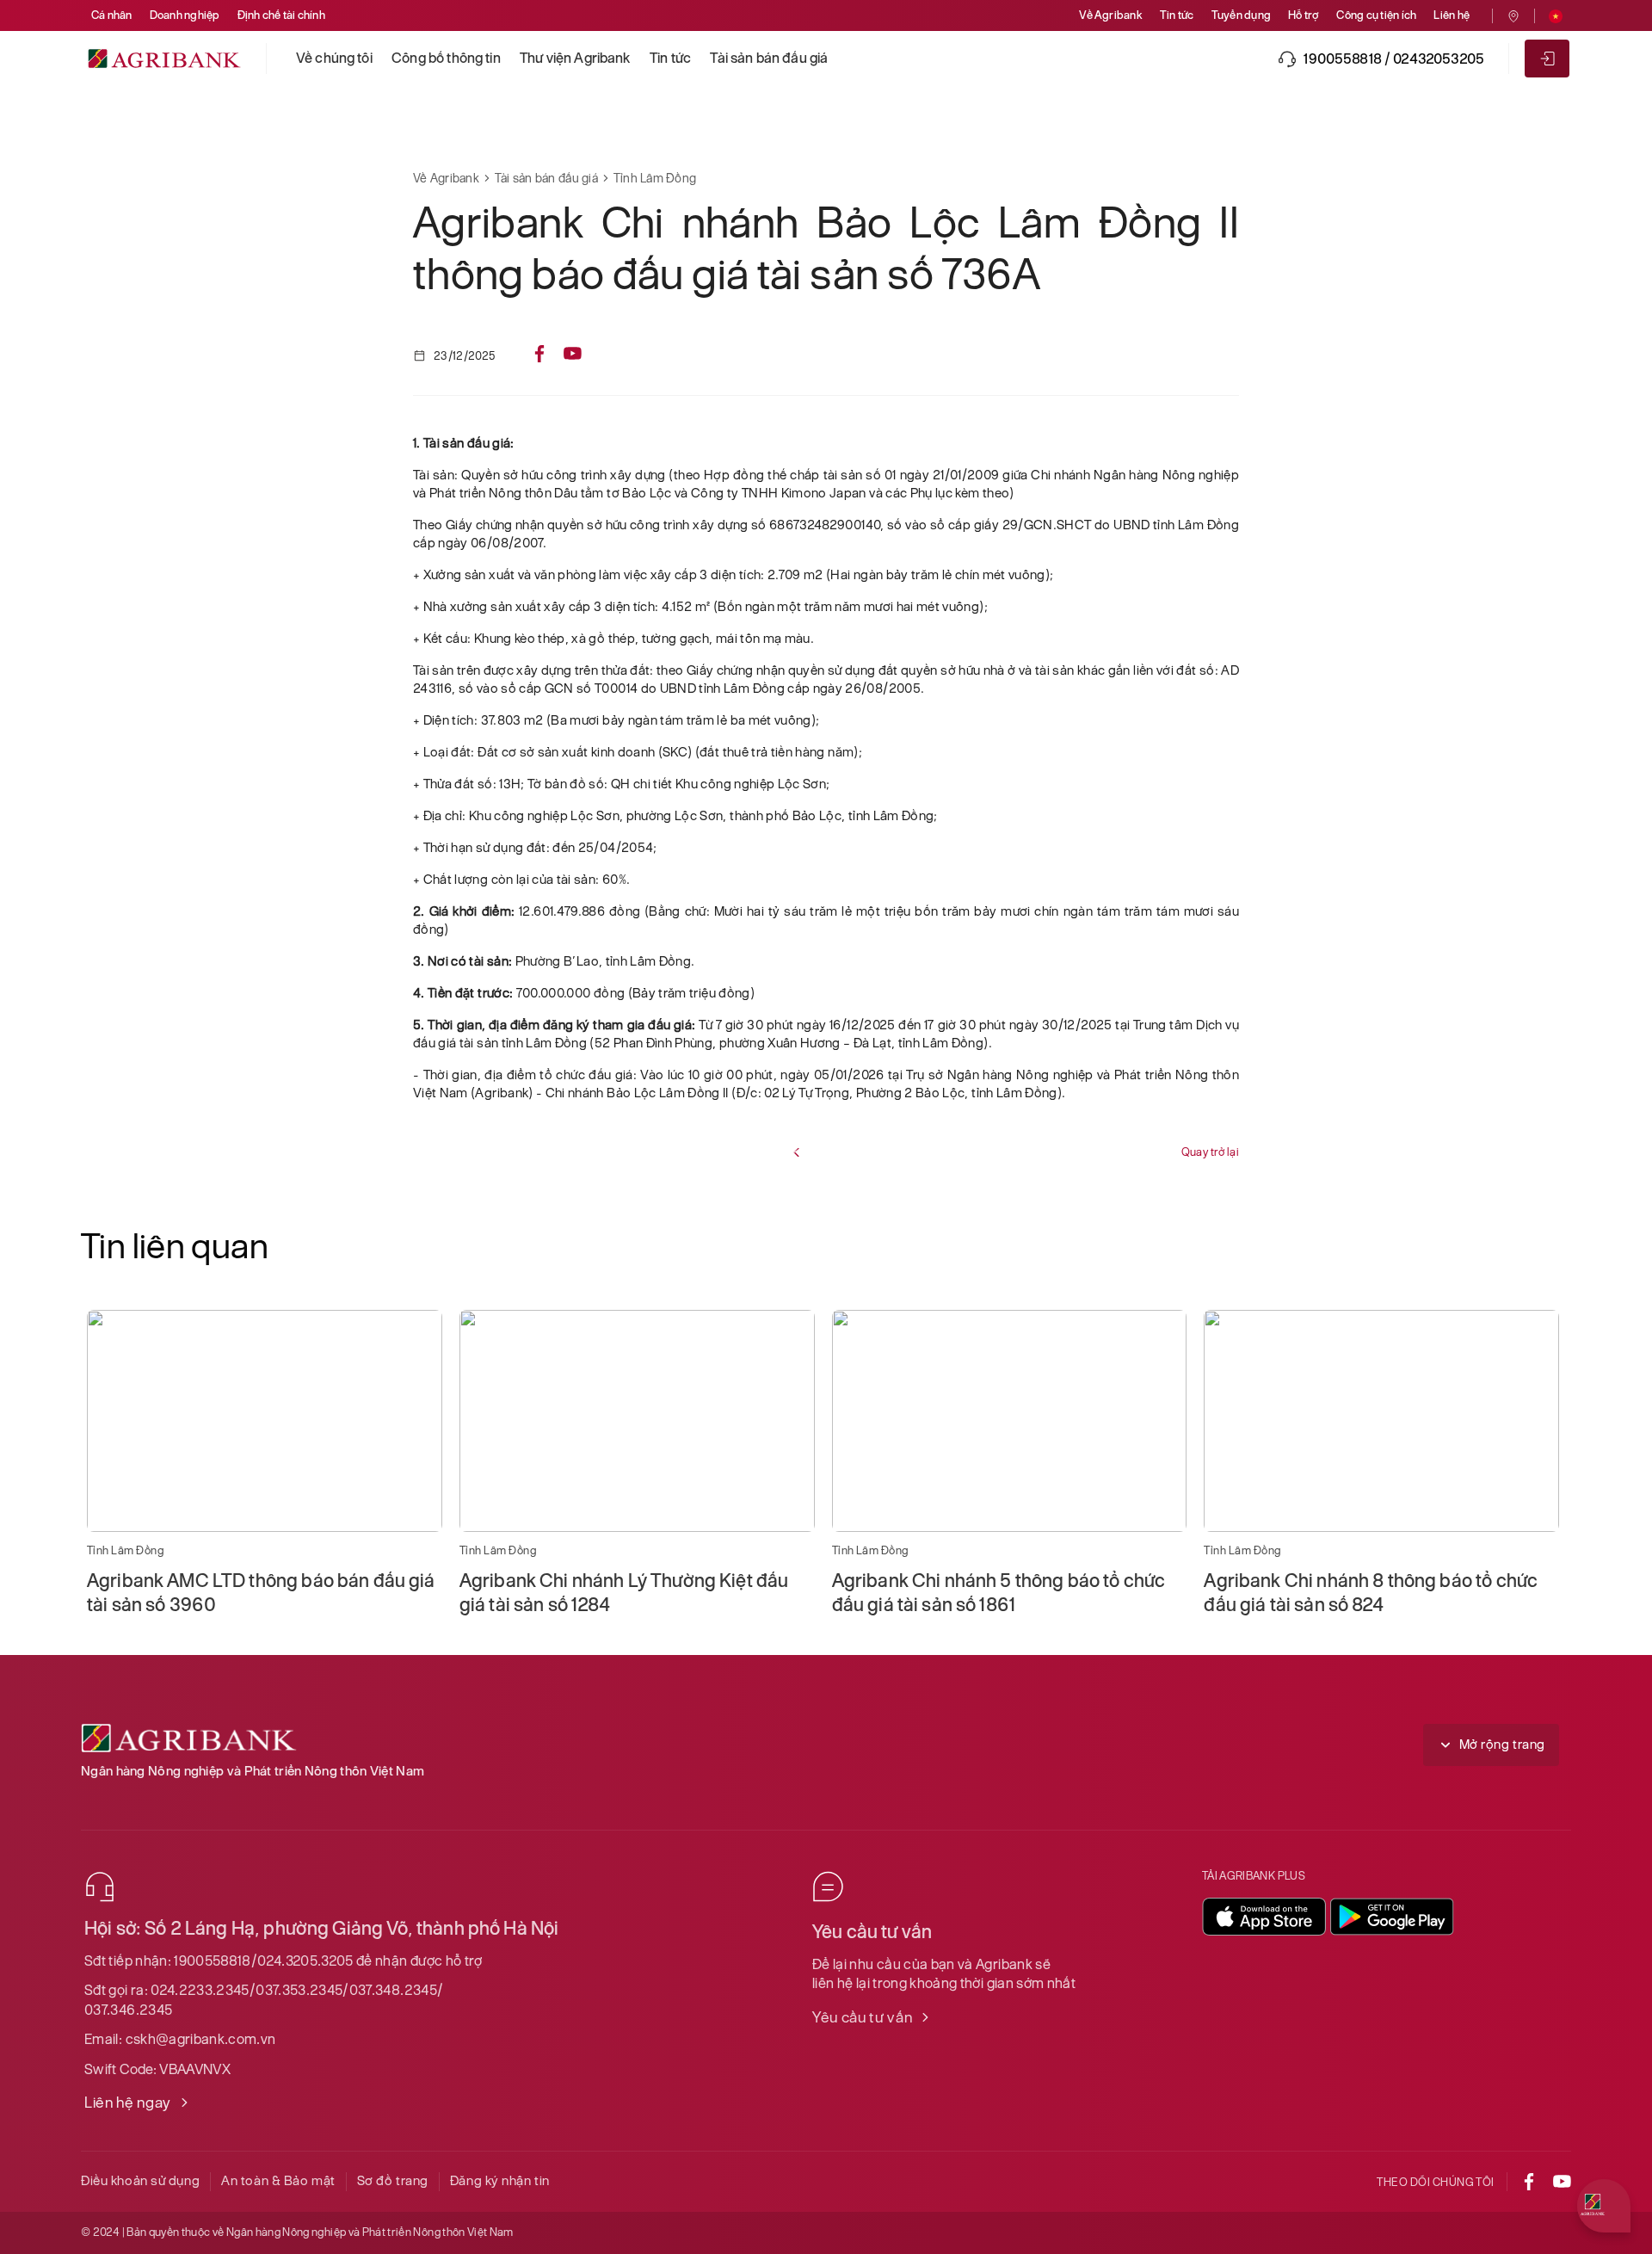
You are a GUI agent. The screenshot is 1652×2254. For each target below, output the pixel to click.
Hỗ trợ (1304, 15)
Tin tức (1177, 15)
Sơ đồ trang (393, 2180)
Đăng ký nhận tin (500, 2180)
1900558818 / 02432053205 (1394, 59)
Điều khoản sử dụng (140, 2180)
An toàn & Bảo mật (278, 2180)
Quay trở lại (1210, 1152)
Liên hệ (1452, 15)
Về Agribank (1111, 15)
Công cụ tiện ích (1376, 15)
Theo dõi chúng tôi (1436, 2182)
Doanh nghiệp (185, 15)
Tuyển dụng (1241, 15)
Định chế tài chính (281, 15)
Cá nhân (112, 15)
